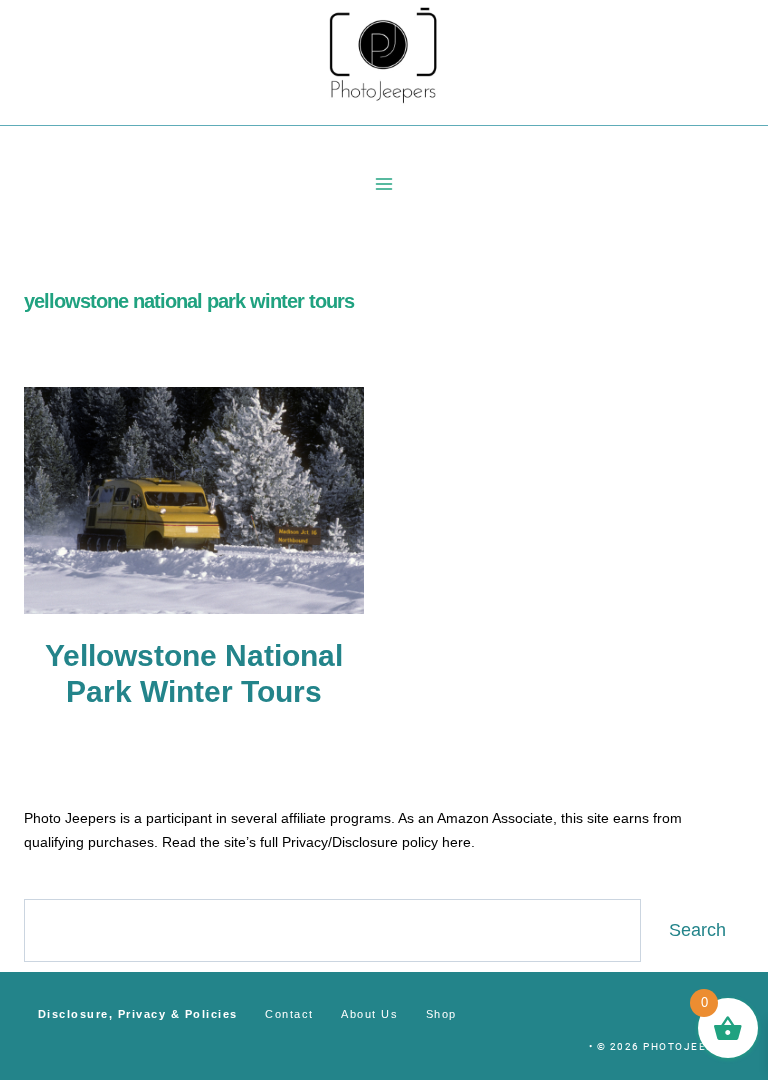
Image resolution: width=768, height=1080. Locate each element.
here (456, 842)
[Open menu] (384, 183)
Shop (441, 1014)
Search (697, 930)
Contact (289, 1014)
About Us (369, 1014)
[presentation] (194, 500)
